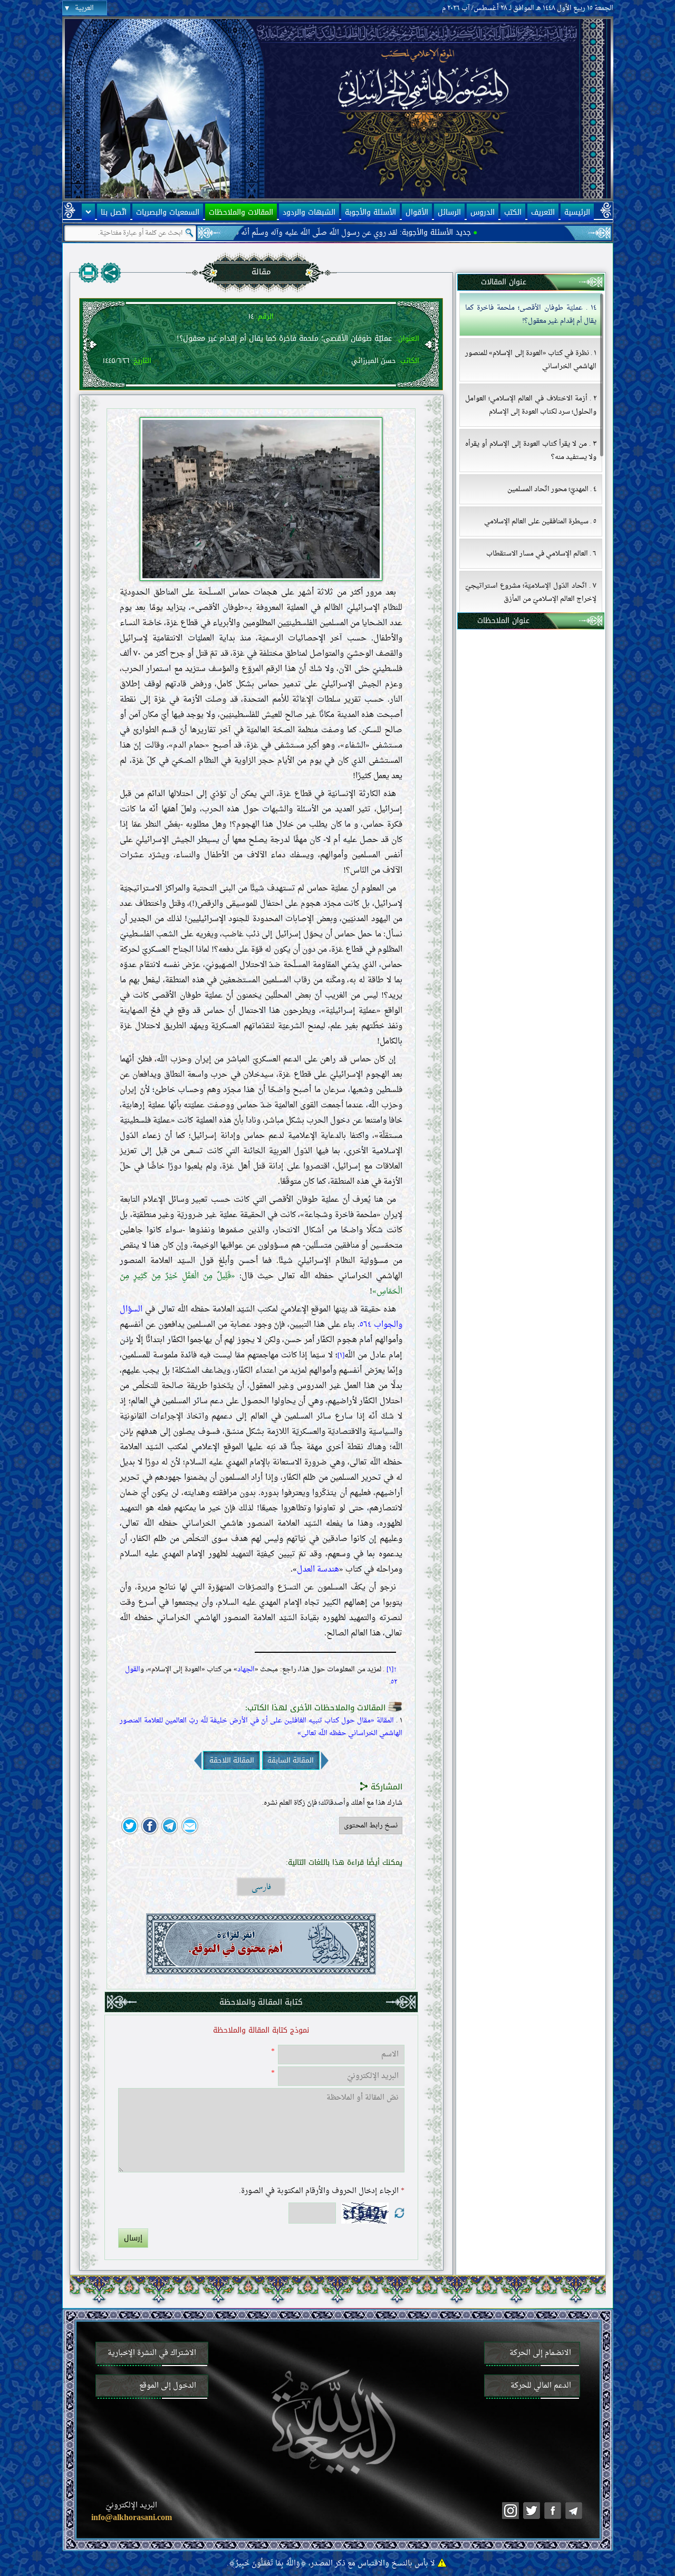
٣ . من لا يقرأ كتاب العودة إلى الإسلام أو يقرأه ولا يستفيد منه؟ (531, 451)
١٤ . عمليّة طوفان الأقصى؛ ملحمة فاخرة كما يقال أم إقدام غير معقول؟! (531, 314)
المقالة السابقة (291, 1760)
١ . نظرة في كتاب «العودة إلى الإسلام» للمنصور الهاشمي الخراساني (531, 360)
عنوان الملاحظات (503, 621)
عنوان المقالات (503, 282)
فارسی (261, 1887)
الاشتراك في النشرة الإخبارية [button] (152, 2353)
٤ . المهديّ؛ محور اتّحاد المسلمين (552, 489)
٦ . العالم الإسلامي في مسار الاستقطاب (541, 554)
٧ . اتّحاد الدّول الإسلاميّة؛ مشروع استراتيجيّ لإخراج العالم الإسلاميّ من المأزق (531, 592)
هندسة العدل (318, 1570)
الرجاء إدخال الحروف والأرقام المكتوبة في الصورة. (322, 2191)
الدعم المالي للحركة (541, 2386)
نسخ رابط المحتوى (371, 1826)
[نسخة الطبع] (89, 273)
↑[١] (392, 1670)
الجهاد (246, 1670)
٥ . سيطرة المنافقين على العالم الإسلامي (540, 521)
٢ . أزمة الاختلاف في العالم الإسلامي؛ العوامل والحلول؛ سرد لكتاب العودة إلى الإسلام (531, 405)
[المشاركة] (111, 273)
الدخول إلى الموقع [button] (168, 2386)
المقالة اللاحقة (232, 1760)
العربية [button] (84, 8)
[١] (341, 1356)
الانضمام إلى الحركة (540, 2353)
